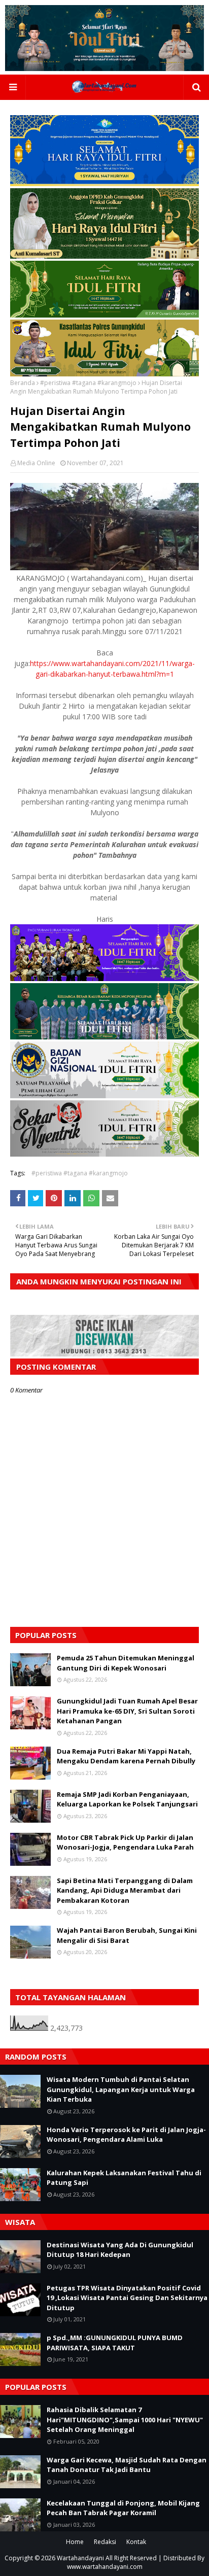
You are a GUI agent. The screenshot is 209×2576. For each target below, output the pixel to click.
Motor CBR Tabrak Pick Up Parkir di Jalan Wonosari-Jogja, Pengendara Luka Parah (125, 1842)
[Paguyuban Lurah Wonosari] (104, 978)
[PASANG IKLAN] (104, 1354)
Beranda (23, 383)
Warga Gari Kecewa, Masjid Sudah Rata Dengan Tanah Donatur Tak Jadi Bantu (127, 2465)
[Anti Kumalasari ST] (104, 256)
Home (75, 2542)
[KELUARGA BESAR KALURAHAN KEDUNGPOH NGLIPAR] (104, 1037)
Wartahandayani (80, 2558)
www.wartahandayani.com (105, 2567)
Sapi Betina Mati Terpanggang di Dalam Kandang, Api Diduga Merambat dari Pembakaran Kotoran (125, 1890)
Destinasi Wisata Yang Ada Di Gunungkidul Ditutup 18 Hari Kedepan (120, 2250)
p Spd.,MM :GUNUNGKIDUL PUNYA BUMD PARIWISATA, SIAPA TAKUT (115, 2343)
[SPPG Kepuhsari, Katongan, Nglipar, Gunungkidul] (104, 1095)
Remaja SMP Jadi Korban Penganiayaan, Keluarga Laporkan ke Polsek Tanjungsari (127, 1799)
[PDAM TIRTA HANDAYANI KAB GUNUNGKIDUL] (104, 183)
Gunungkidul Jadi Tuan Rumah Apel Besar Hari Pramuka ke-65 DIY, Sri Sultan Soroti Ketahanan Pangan (127, 1711)
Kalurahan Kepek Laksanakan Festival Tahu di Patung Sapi (124, 2178)
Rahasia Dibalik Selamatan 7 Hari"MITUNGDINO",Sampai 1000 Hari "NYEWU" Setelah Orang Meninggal (125, 2420)
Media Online (36, 463)
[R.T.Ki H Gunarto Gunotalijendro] (104, 315)
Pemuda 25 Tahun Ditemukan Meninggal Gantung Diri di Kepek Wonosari (126, 1663)
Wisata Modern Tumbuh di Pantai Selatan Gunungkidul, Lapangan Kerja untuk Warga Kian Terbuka (121, 2089)
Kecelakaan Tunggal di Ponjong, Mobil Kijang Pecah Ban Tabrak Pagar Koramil (123, 2508)
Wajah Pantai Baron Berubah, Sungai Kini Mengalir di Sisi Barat (127, 1935)
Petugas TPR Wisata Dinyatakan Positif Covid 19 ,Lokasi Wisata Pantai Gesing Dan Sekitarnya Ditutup (127, 2298)
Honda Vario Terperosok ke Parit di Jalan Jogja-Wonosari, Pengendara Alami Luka (126, 2135)
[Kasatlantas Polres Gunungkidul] (104, 374)
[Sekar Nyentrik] (104, 1154)
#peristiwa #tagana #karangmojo (88, 383)
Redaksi (105, 2542)
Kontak (136, 2542)
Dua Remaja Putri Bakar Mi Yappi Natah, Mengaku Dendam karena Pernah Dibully (126, 1756)
